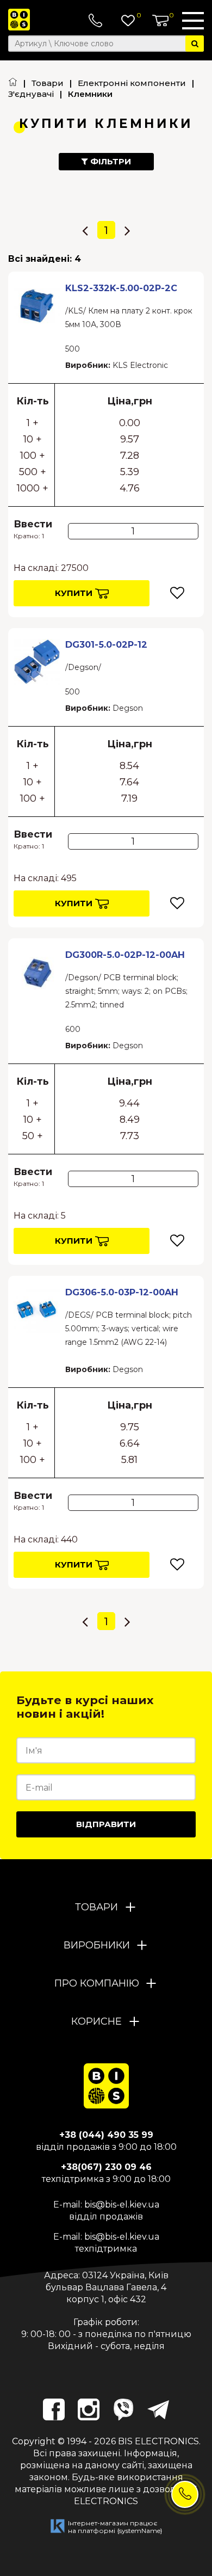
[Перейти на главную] (13, 83)
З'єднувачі (31, 94)
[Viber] (123, 2409)
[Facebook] (54, 2409)
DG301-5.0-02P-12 (106, 644)
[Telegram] (158, 2409)
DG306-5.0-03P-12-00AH (122, 1292)
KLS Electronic (140, 365)
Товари (48, 83)
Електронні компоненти (132, 83)
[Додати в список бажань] (177, 593)
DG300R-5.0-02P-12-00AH (125, 955)
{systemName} (140, 2531)
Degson (128, 708)
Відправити (106, 1824)
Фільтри (110, 161)
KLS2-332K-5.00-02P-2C (121, 288)
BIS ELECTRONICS (158, 2441)
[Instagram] (89, 2409)
